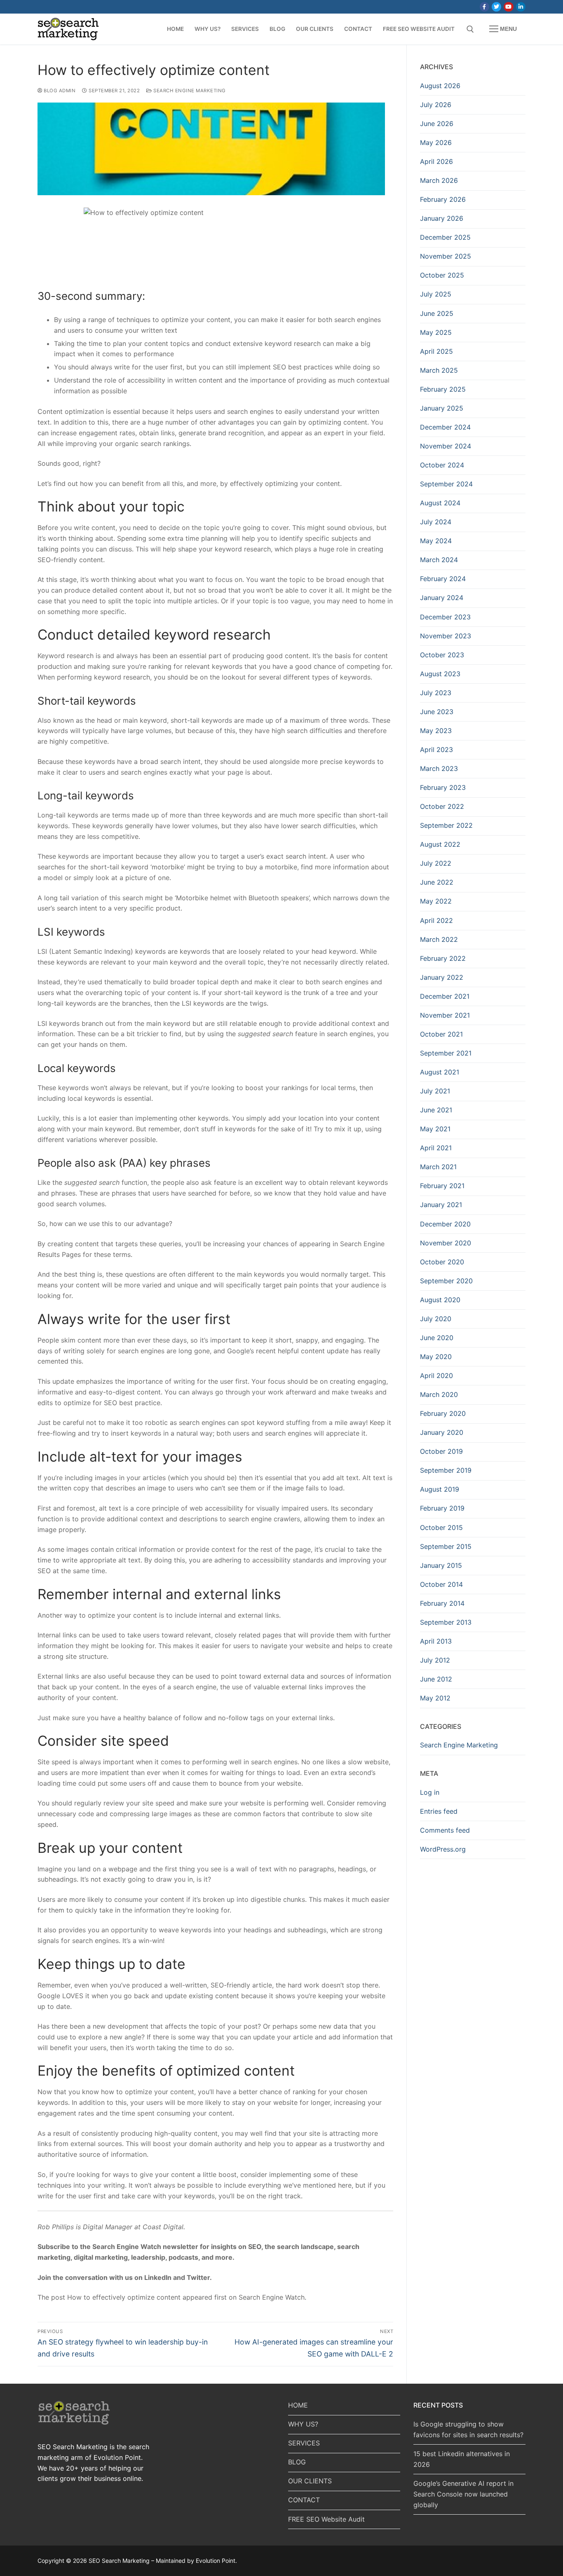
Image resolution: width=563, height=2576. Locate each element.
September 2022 (446, 825)
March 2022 (439, 939)
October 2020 (442, 1262)
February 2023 (443, 787)
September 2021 (446, 1053)
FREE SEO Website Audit (326, 2519)
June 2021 (436, 1110)
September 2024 (446, 484)
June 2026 (437, 124)
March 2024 (439, 560)
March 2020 (439, 1394)
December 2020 (445, 1224)
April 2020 (436, 1376)
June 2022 (437, 882)
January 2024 (442, 598)
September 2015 (446, 1546)
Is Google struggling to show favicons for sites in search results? (468, 2429)
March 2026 (439, 180)
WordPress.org (443, 1849)
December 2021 (445, 996)
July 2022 (436, 863)
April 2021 (436, 1148)
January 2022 (442, 977)
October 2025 (442, 275)
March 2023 (439, 768)
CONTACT (304, 2500)
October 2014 (441, 1584)
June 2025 (437, 313)
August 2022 (440, 844)
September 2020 (446, 1281)
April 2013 (436, 1641)
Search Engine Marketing (189, 91)
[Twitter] (496, 7)
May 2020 (436, 1357)
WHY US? (303, 2424)
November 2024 (446, 446)
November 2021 (445, 1015)
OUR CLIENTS (310, 2481)
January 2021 (441, 1205)
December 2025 (445, 237)
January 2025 (442, 408)
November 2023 (446, 636)
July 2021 (435, 1091)
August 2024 (440, 503)
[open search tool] (470, 29)
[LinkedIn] (521, 7)
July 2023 (436, 693)
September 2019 (446, 1470)
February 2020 (443, 1413)
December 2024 (445, 427)
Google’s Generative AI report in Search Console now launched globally (463, 2494)
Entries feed (439, 1811)
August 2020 (440, 1300)
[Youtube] (508, 7)
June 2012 (436, 1679)
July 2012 (435, 1660)
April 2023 (436, 750)
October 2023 (442, 655)
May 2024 (436, 541)
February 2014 (442, 1603)
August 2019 (440, 1489)
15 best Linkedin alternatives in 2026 (462, 2459)
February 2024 (443, 579)
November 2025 (446, 256)
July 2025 (436, 294)
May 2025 (436, 332)
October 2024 (442, 465)
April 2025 (436, 351)
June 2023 (437, 712)
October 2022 (442, 806)
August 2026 (440, 86)
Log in (430, 1792)
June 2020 (437, 1338)
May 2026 (436, 142)
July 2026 (436, 105)
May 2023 (436, 731)
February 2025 (443, 389)
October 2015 (441, 1527)
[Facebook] (484, 7)
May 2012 (435, 1698)
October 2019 (441, 1451)
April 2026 (436, 161)
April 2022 (436, 920)
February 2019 (442, 1508)
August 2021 (440, 1072)
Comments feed (445, 1830)
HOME (298, 2405)
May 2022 (436, 901)
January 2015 (441, 1565)
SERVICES (304, 2443)
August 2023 (440, 674)
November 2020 (446, 1243)
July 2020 (436, 1319)
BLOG (297, 2462)
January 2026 (442, 218)
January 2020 (442, 1432)
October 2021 (441, 1034)
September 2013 (446, 1622)
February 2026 (443, 199)
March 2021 (438, 1167)
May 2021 (435, 1129)
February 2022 (443, 958)
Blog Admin (59, 91)
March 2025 (439, 370)
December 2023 (445, 617)
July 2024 (436, 522)
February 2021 (442, 1186)
